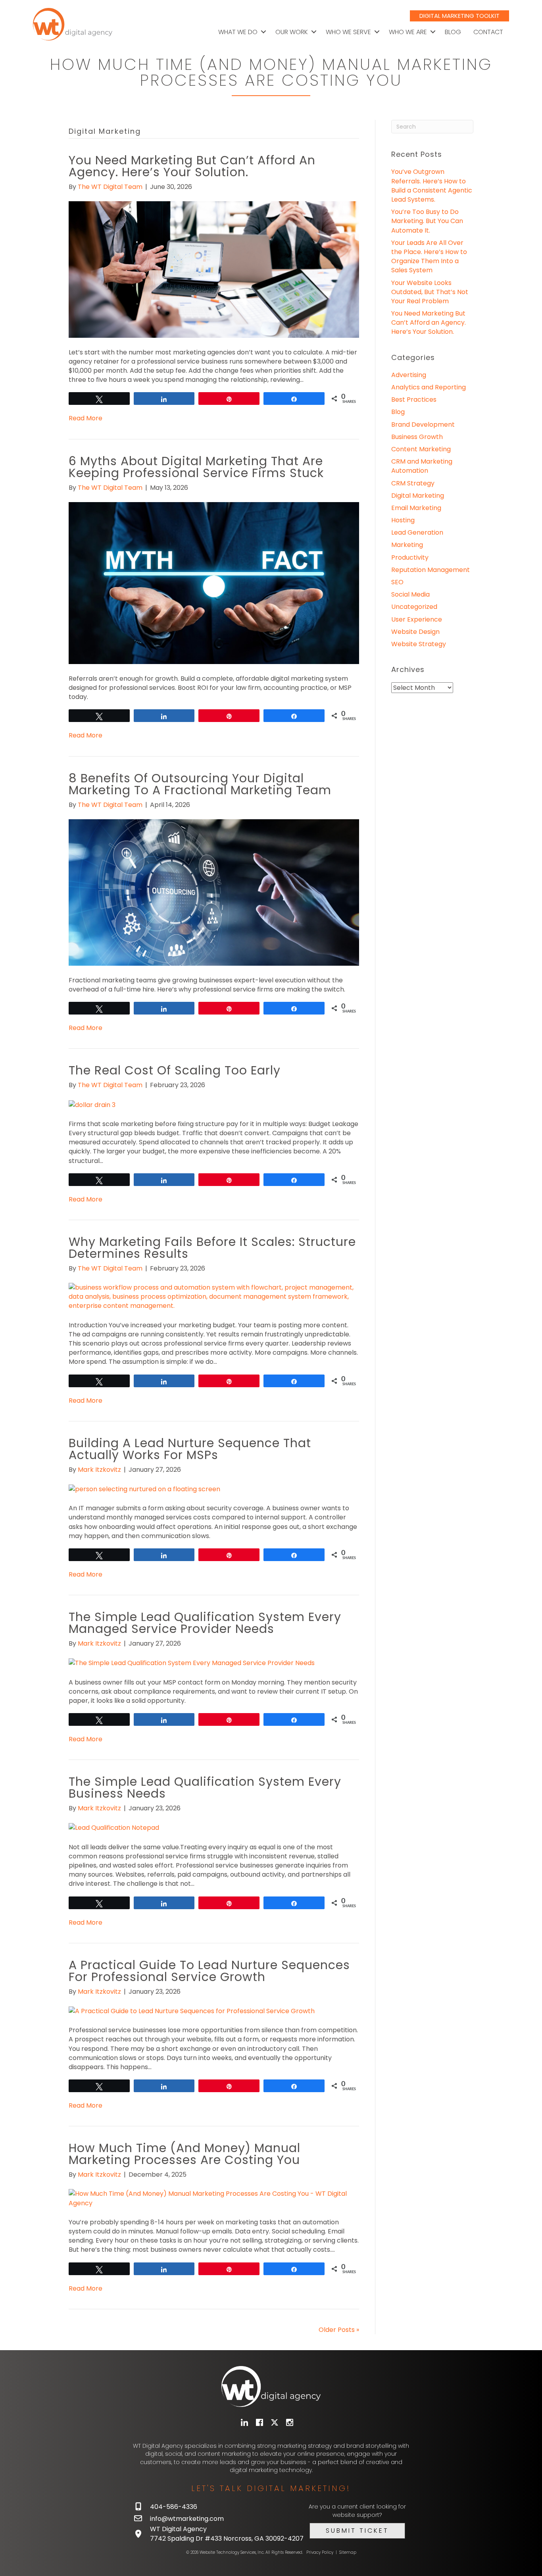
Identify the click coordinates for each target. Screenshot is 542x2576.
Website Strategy (419, 644)
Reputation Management (431, 570)
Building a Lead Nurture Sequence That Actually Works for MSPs (190, 1449)
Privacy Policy (320, 2552)
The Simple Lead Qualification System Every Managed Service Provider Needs (205, 1623)
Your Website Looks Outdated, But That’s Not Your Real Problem (430, 292)
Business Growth (417, 437)
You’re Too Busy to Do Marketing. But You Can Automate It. (427, 221)
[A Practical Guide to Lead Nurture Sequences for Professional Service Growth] (192, 2011)
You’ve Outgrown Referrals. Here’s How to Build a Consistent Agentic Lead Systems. (432, 186)
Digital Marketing (418, 496)
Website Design (415, 632)
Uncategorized (414, 607)
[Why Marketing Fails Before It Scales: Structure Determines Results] (214, 1296)
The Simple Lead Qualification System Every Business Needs (205, 1788)
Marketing (407, 545)
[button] (263, 32)
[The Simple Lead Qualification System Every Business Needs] (114, 1827)
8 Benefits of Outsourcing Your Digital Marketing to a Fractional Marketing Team (200, 784)
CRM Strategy (413, 483)
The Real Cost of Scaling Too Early (175, 1070)
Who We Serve (348, 32)
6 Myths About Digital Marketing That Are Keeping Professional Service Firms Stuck (196, 467)
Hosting (403, 520)
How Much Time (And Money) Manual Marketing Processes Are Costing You (185, 2154)
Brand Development (423, 425)
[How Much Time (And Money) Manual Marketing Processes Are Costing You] (214, 2198)
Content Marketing (421, 449)
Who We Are (408, 32)
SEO (397, 582)
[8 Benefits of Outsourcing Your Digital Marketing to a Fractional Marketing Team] (214, 892)
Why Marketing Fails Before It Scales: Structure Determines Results (212, 1248)
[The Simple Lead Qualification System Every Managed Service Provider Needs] (192, 1662)
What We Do (238, 32)
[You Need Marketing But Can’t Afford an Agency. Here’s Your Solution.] (214, 269)
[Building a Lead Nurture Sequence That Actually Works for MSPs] (144, 1489)
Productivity (410, 557)
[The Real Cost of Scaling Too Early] (92, 1104)
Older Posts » (339, 2330)
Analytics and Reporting (429, 387)
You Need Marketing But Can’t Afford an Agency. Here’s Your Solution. (192, 166)
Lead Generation (417, 532)
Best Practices (414, 399)
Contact (488, 32)
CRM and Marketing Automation (422, 466)
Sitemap (348, 2552)
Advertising (409, 375)
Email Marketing (416, 508)
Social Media (410, 594)
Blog (453, 32)
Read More (86, 418)
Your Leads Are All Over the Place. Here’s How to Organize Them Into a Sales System (429, 257)
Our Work (292, 32)
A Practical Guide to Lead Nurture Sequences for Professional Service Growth (209, 1971)
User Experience (417, 619)
